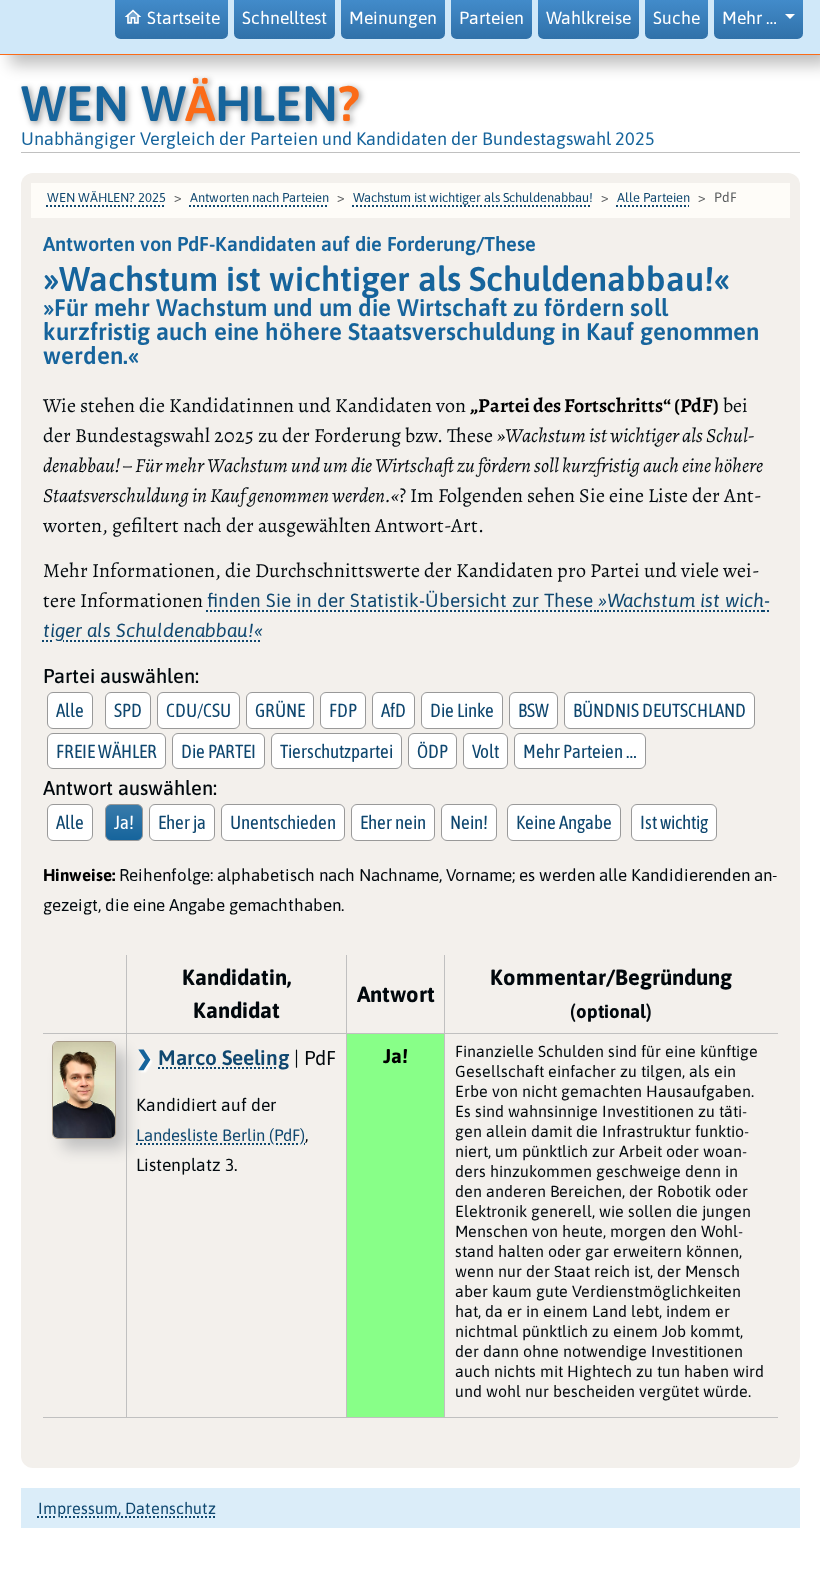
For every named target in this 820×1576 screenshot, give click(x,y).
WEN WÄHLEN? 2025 (106, 197)
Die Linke (462, 710)
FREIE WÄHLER (106, 751)
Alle (70, 710)
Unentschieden (283, 822)
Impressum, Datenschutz (127, 1508)
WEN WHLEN (190, 103)
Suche (676, 18)
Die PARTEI (218, 751)
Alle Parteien (653, 197)
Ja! (124, 822)
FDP (343, 710)
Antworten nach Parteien (259, 197)
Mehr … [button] (751, 18)
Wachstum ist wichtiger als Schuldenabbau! (473, 197)
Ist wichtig (674, 822)
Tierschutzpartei (336, 751)
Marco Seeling (223, 1057)
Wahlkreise (588, 18)
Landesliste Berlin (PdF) (220, 1135)
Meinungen (393, 18)
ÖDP (432, 751)
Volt (485, 751)
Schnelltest (284, 18)
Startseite (183, 18)
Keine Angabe (564, 822)
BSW (533, 710)
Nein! (469, 822)
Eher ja (182, 822)
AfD (393, 710)
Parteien (491, 18)
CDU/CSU (198, 710)
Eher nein (393, 822)
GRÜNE (280, 710)
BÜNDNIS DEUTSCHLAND (659, 710)
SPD (128, 710)
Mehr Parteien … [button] (580, 751)
